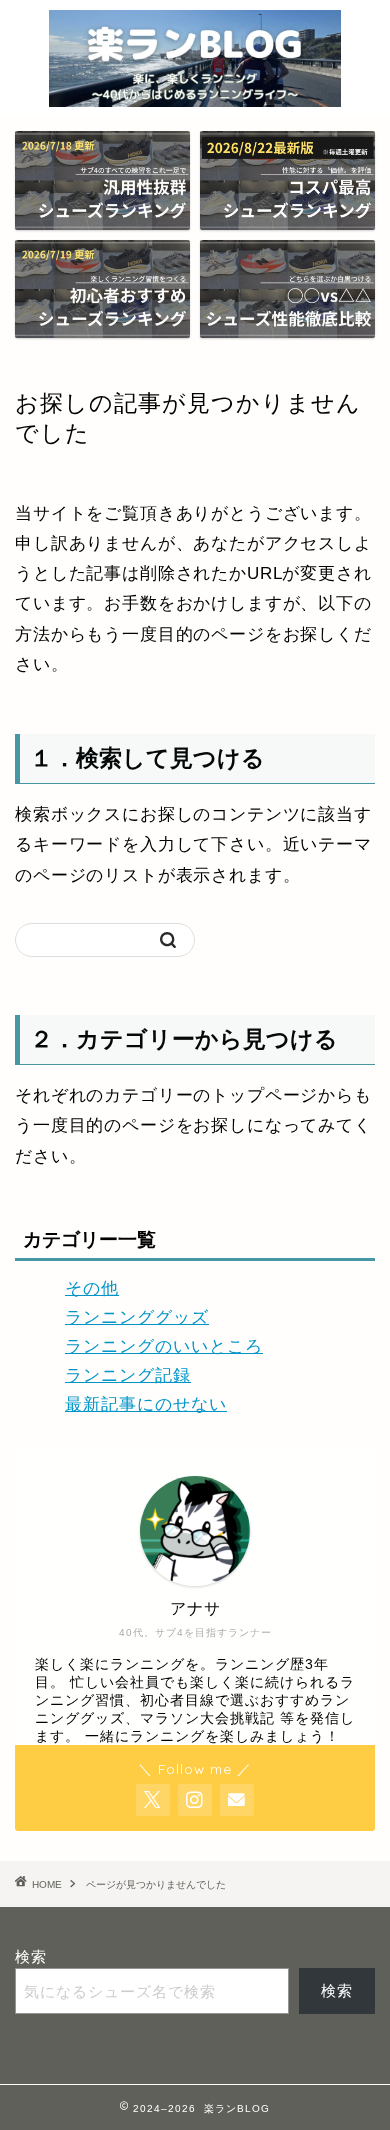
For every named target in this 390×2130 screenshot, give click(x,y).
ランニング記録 (128, 1375)
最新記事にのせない (146, 1404)
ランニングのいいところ (164, 1346)
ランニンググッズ (137, 1317)
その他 (92, 1288)
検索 (31, 1956)
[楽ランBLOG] (195, 96)
